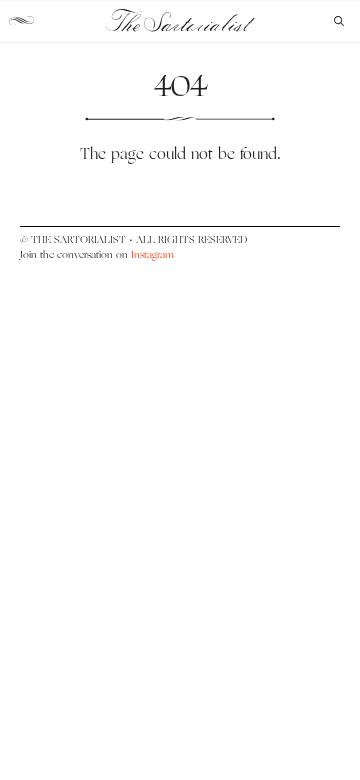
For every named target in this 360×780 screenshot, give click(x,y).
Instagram (152, 254)
